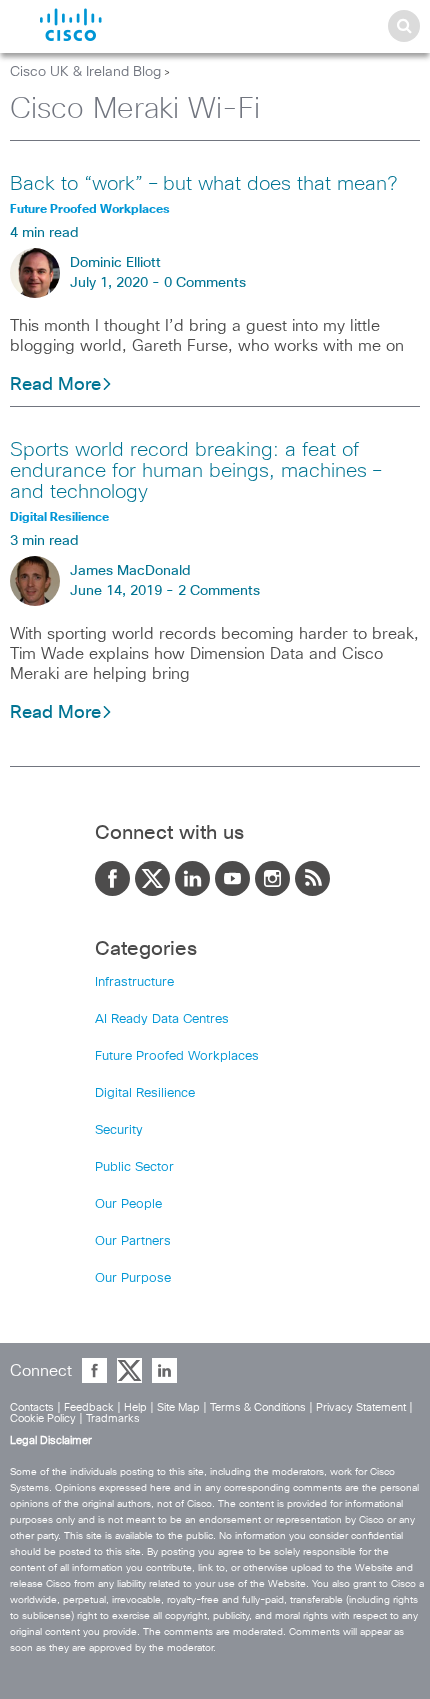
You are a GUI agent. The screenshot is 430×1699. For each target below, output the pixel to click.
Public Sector (134, 1167)
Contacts (32, 1407)
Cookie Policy (43, 1418)
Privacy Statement (361, 1407)
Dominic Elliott (115, 263)
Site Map (178, 1407)
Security (119, 1130)
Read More (55, 385)
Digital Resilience (145, 1093)
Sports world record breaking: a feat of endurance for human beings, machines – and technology (195, 471)
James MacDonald (130, 571)
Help (135, 1407)
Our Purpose (133, 1278)
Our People (128, 1204)
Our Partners (133, 1241)
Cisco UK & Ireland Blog (85, 72)
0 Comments (205, 283)
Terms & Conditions (258, 1407)
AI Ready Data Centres (162, 1019)
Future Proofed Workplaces (177, 1056)
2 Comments (219, 591)
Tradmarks (113, 1418)
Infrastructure (134, 982)
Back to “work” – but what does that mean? (203, 184)
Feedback (89, 1407)
